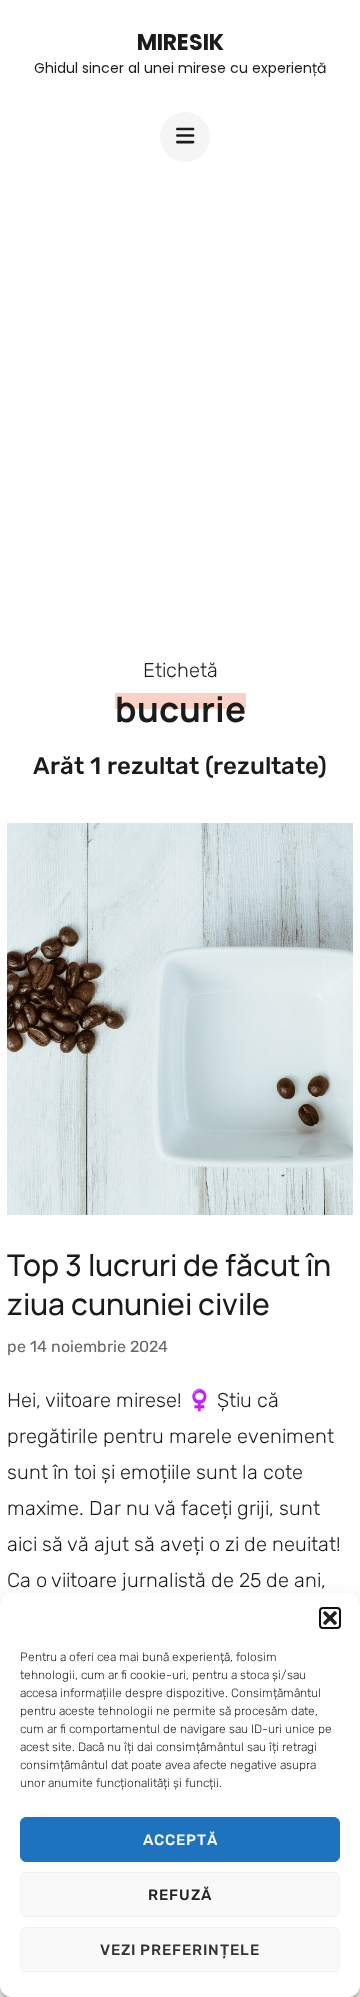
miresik (180, 42)
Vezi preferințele (180, 1950)
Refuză (180, 1895)
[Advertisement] (180, 392)
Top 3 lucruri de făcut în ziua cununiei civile (169, 1284)
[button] (330, 1618)
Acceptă (180, 1840)
